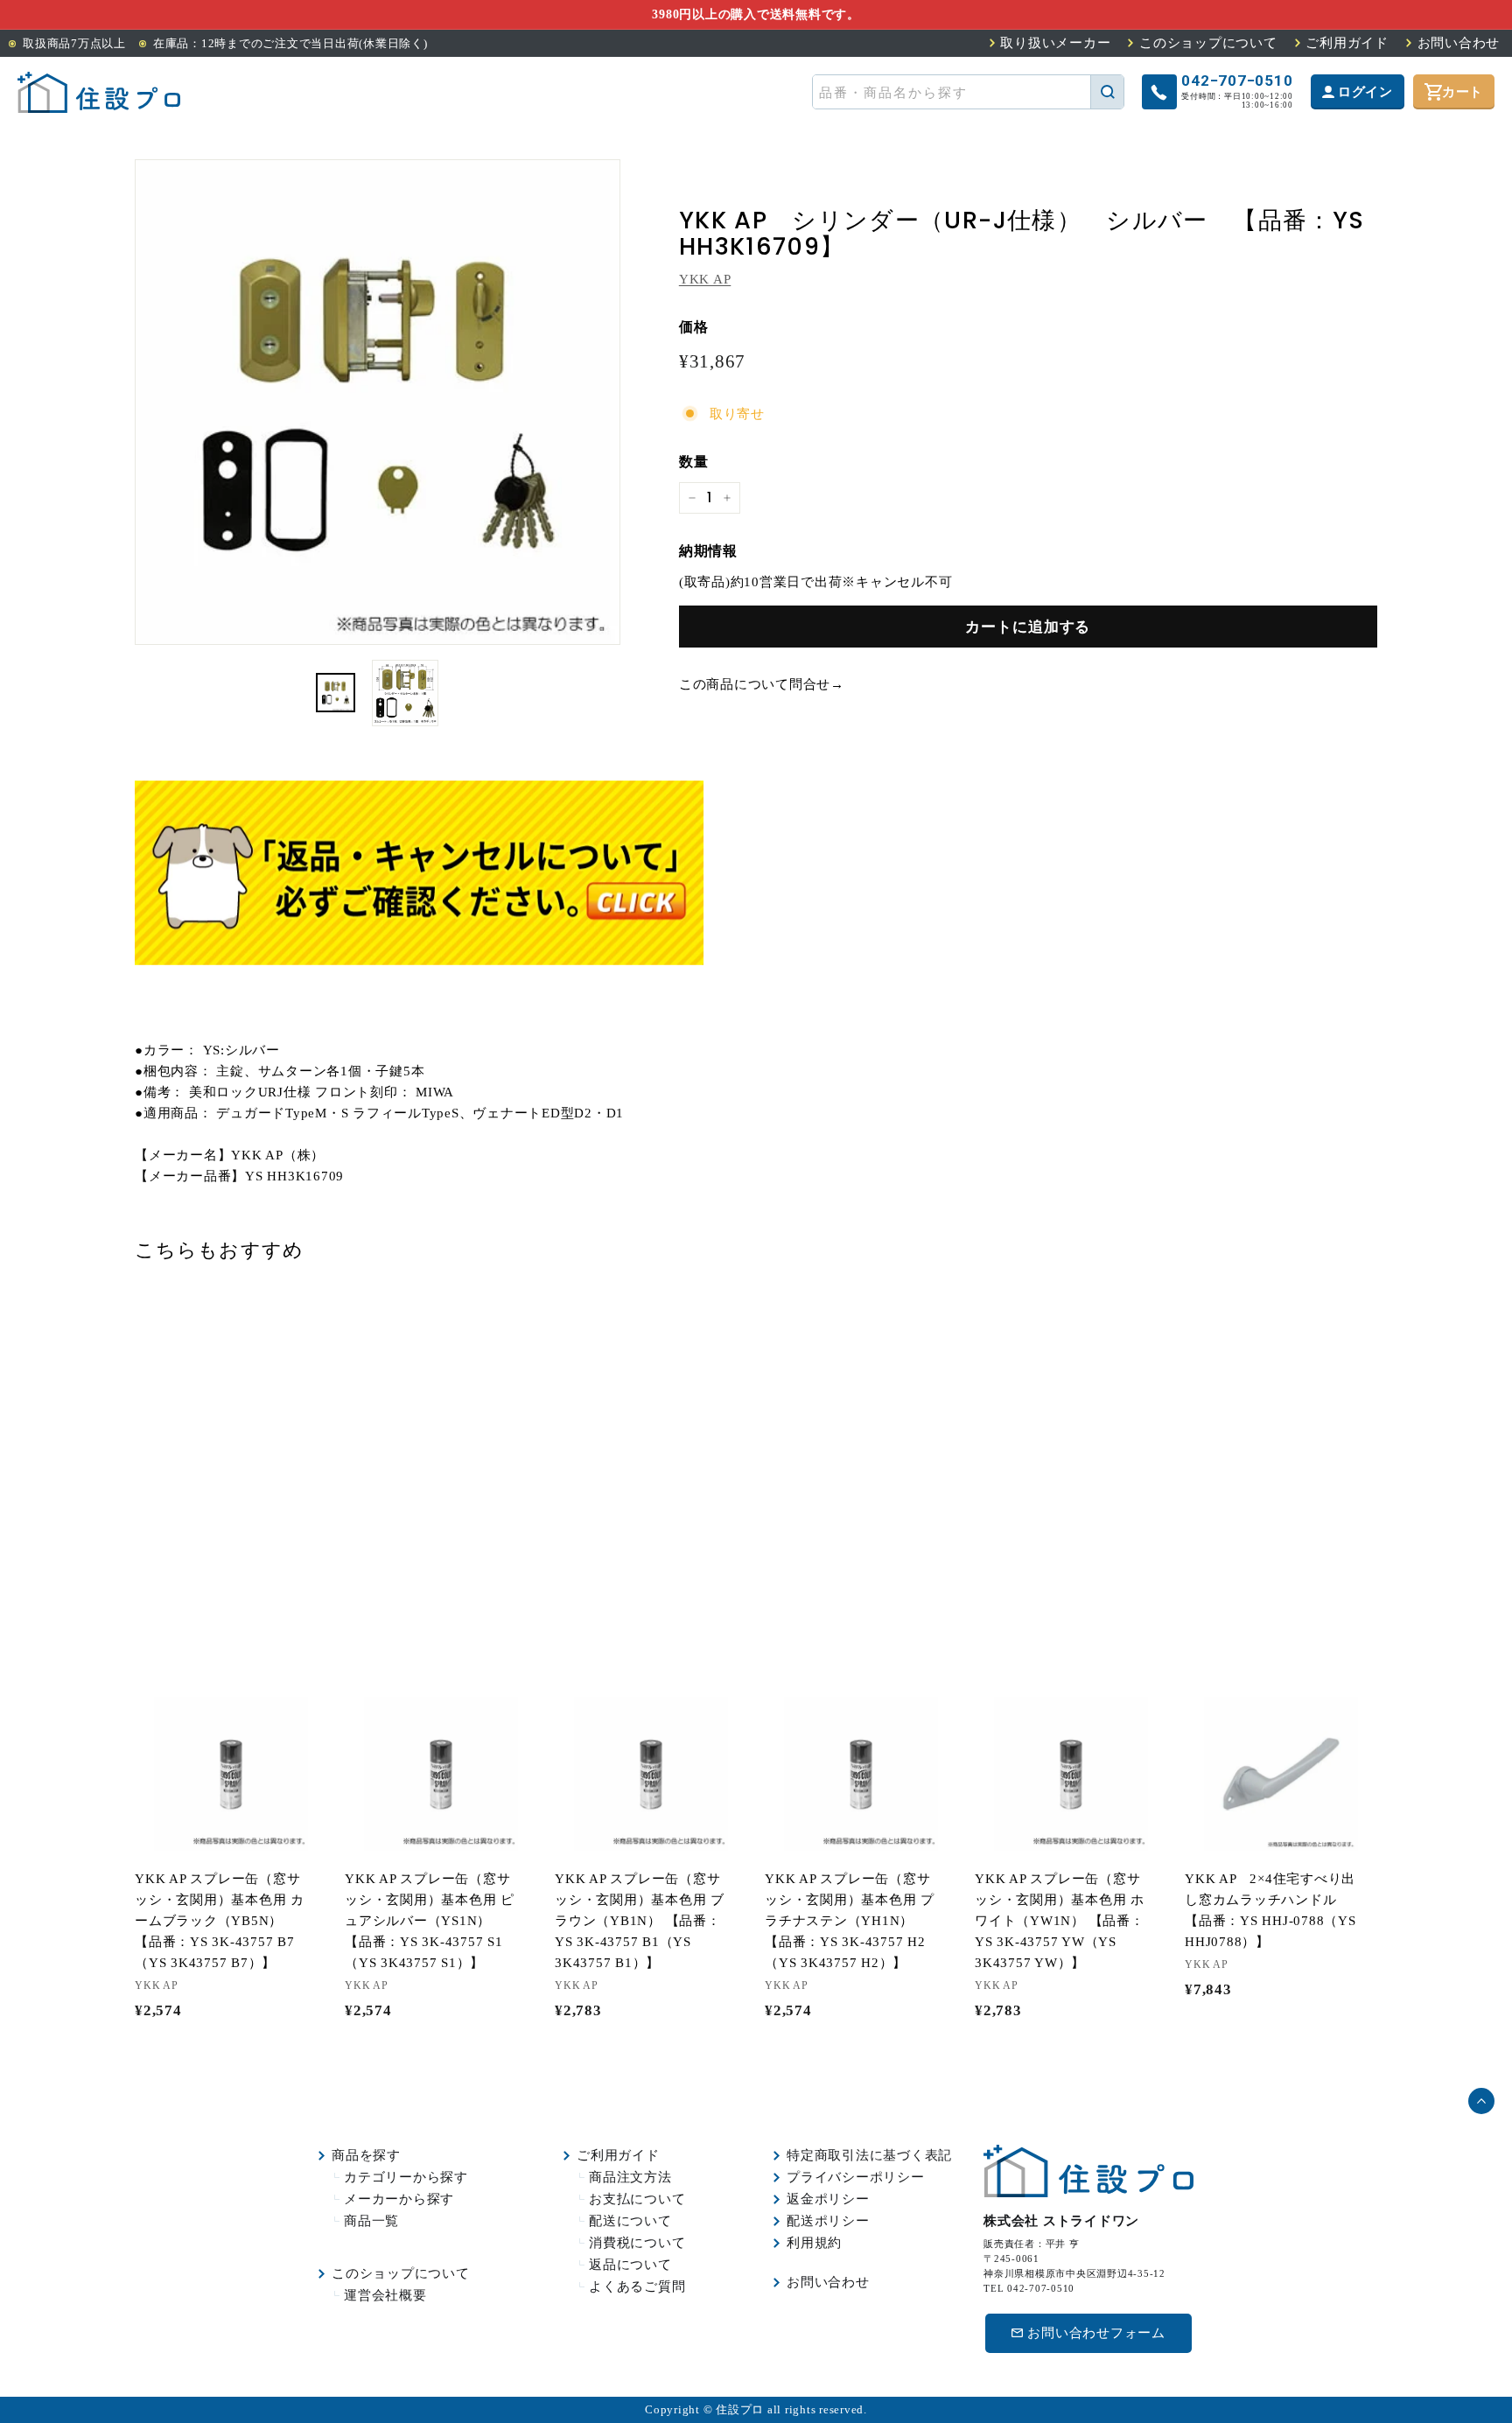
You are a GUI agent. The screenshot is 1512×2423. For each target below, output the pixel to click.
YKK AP (705, 279)
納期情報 (708, 551)
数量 (694, 462)
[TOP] (99, 92)
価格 (694, 327)
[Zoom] (378, 402)
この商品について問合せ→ (762, 683)
